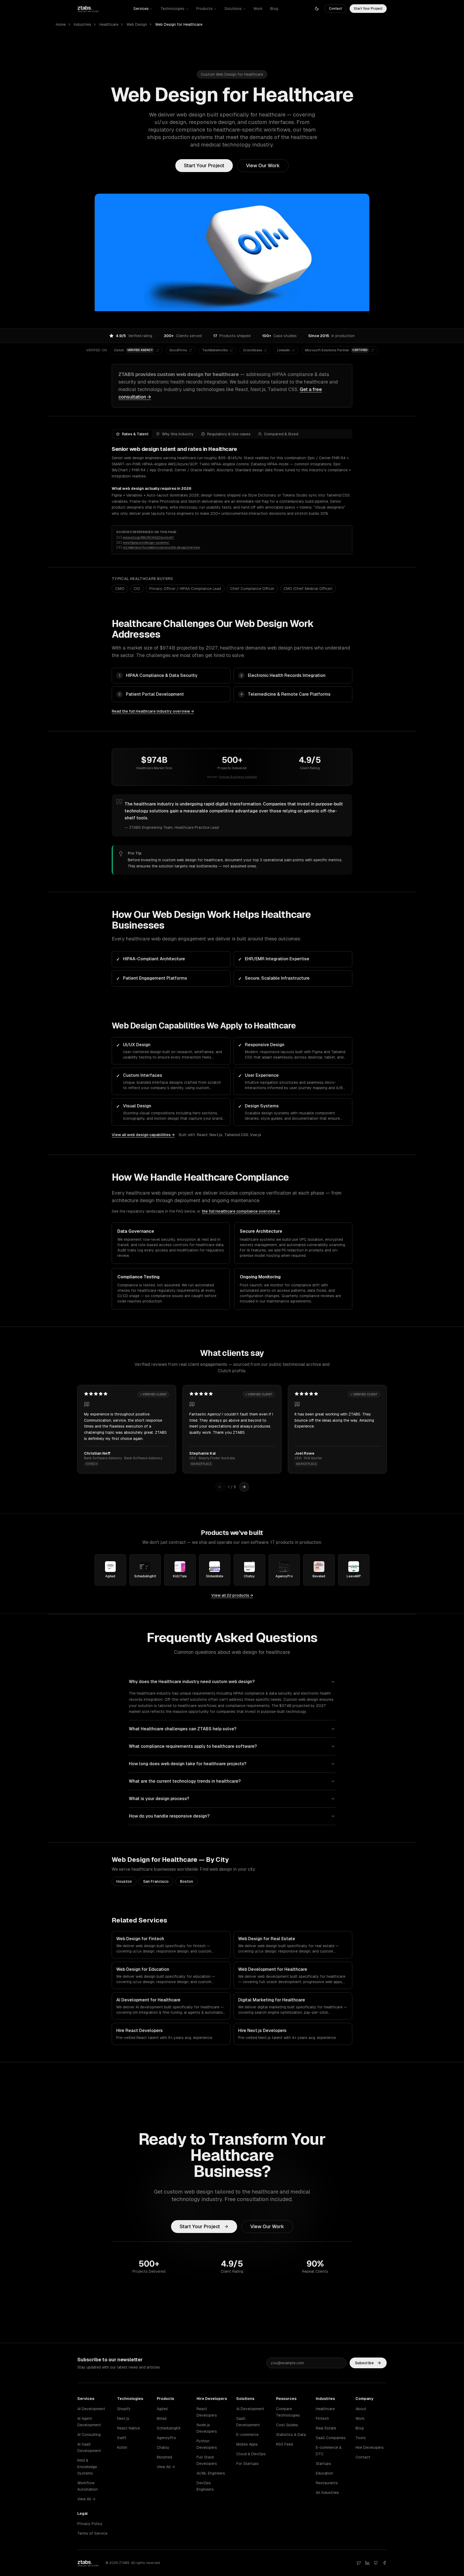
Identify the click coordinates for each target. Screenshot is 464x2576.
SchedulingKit (169, 2428)
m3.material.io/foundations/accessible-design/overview (161, 547)
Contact (335, 9)
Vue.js (256, 1135)
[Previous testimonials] (220, 1487)
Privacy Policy (90, 2524)
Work (258, 9)
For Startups (247, 2464)
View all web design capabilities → (143, 1135)
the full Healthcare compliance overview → (241, 1211)
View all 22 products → (232, 1595)
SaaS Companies (331, 2438)
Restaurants (327, 2483)
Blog (274, 9)
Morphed (164, 2457)
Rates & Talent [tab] (135, 434)
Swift (122, 2438)
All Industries (327, 2493)
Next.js (216, 1135)
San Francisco (156, 1881)
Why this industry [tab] (178, 434)
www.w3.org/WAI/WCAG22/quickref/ (148, 537)
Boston (186, 1881)
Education (325, 2473)
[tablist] (232, 434)
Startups (323, 2464)
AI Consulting (89, 2435)
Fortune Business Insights (238, 777)
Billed (162, 2418)
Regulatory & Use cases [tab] (229, 434)
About (361, 2409)
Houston (124, 1881)
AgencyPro (166, 2438)
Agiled (162, 2409)
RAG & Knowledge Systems (87, 2467)
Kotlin (122, 2447)
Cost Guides (287, 2425)
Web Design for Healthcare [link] (179, 24)
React (202, 1135)
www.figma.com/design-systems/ (146, 542)
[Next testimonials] (244, 1487)
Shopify (124, 2409)
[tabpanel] (232, 481)
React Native (128, 2428)
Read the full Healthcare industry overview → (153, 711)
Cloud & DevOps (251, 2454)
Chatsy (163, 2447)
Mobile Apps (247, 2444)
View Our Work (263, 165)
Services (141, 9)
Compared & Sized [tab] (281, 434)
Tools (361, 2438)
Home (61, 24)
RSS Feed (284, 2444)
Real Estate (326, 2428)
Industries (83, 24)
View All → (86, 2499)
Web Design (137, 24)
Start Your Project (368, 9)
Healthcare (109, 24)
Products (204, 9)
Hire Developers (370, 2447)
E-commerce (247, 2435)
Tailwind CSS (236, 1135)
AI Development (91, 2409)
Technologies (173, 9)
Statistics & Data (291, 2435)
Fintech (322, 2418)
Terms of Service (92, 2533)
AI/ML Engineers (211, 2473)
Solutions (233, 9)
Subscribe (364, 2363)
